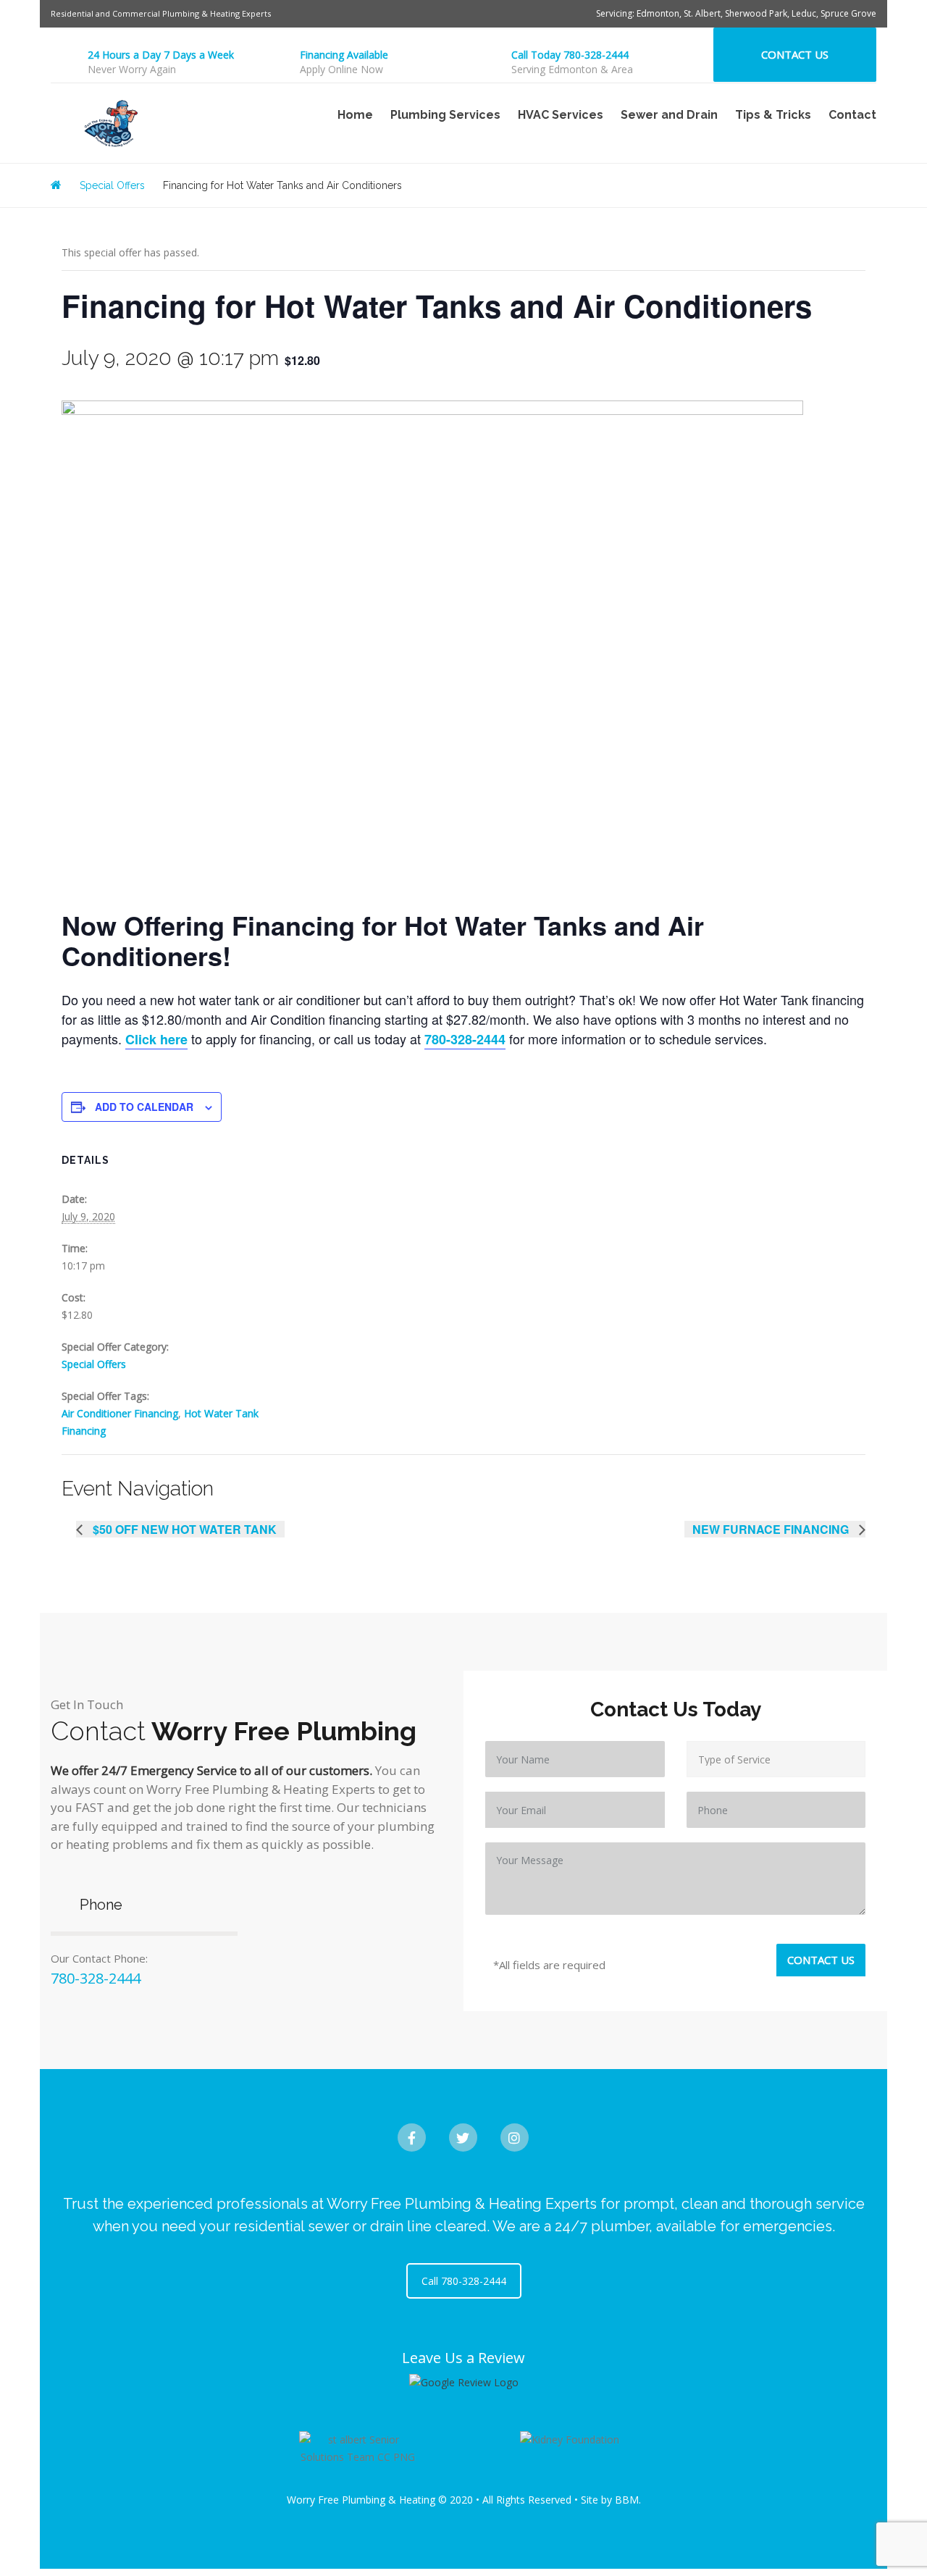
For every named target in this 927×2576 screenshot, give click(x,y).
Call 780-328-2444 (464, 2281)
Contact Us (795, 54)
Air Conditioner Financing (120, 1413)
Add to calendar (144, 1107)
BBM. (628, 2500)
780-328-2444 (465, 1039)
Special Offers (94, 1364)
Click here (156, 1039)
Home (355, 115)
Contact (852, 115)
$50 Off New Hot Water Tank (183, 1529)
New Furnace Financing (772, 1529)
